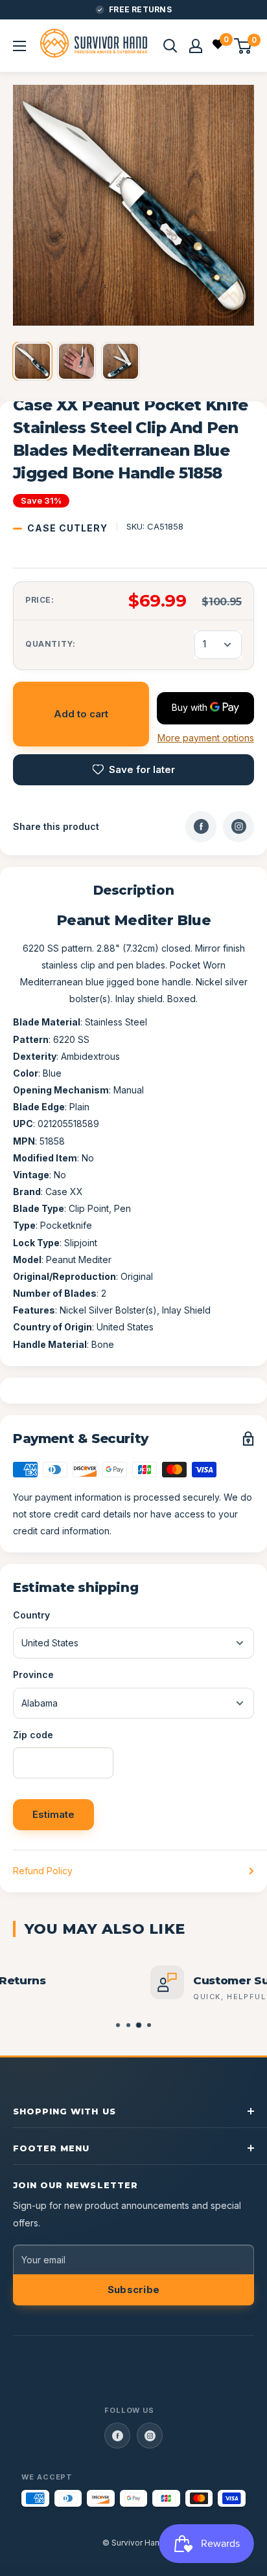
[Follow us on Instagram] (150, 2436)
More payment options (206, 738)
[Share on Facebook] (201, 827)
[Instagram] (238, 827)
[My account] (196, 46)
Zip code (33, 1735)
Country (31, 1615)
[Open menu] (19, 46)
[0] (219, 46)
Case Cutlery (67, 528)
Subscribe (134, 2290)
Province (33, 1674)
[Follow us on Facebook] (117, 2436)
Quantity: (50, 644)
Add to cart (81, 714)
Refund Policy (43, 1871)
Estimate (53, 1814)
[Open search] (170, 46)
